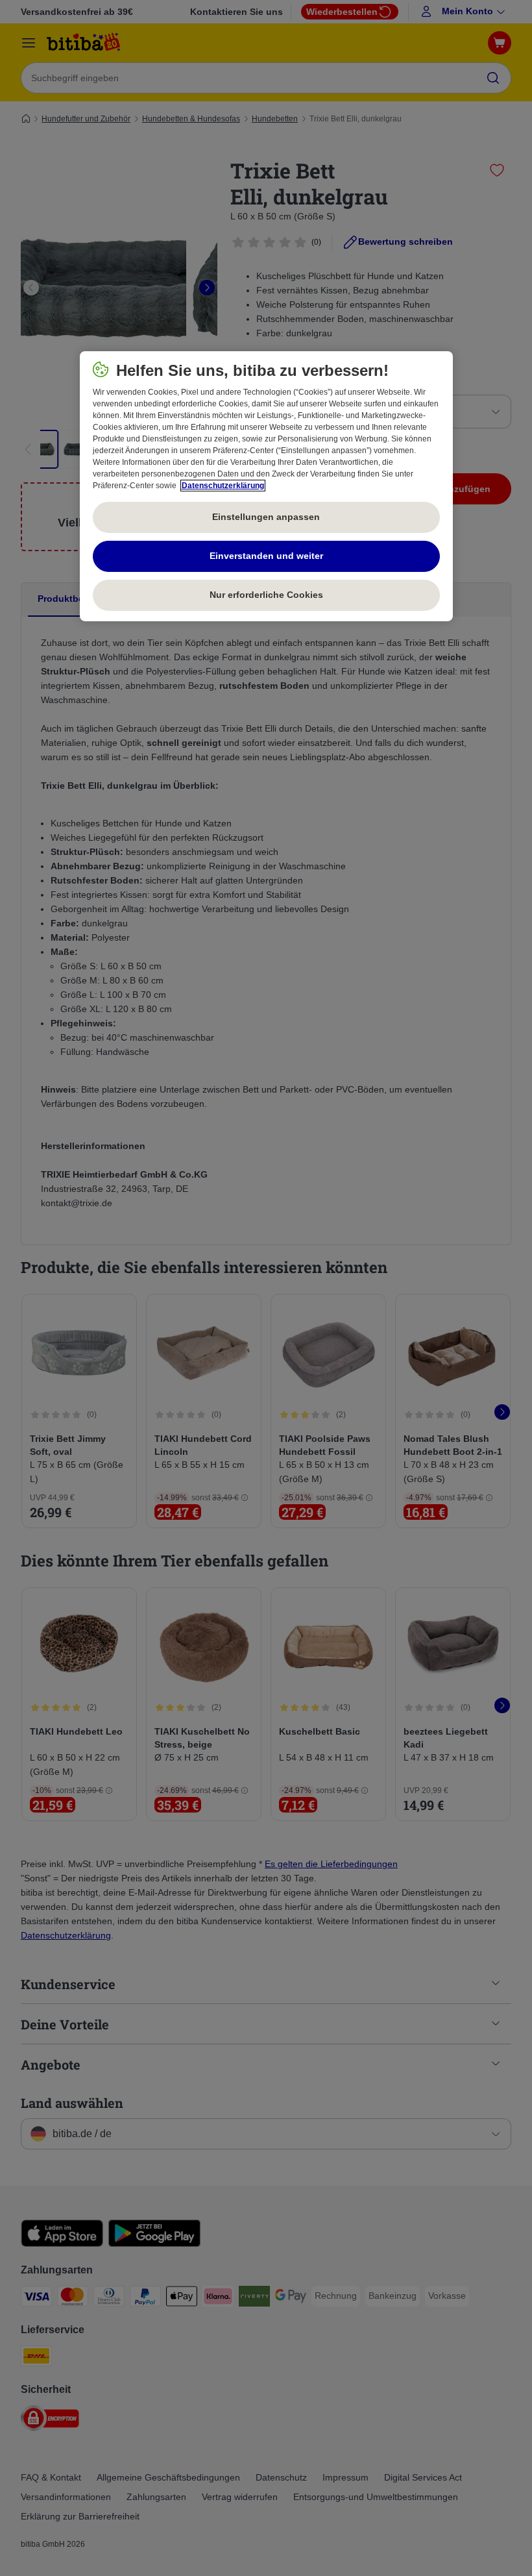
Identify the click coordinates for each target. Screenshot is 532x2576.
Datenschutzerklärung (223, 486)
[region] (266, 486)
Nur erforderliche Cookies (266, 595)
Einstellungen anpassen (266, 517)
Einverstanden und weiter (266, 556)
